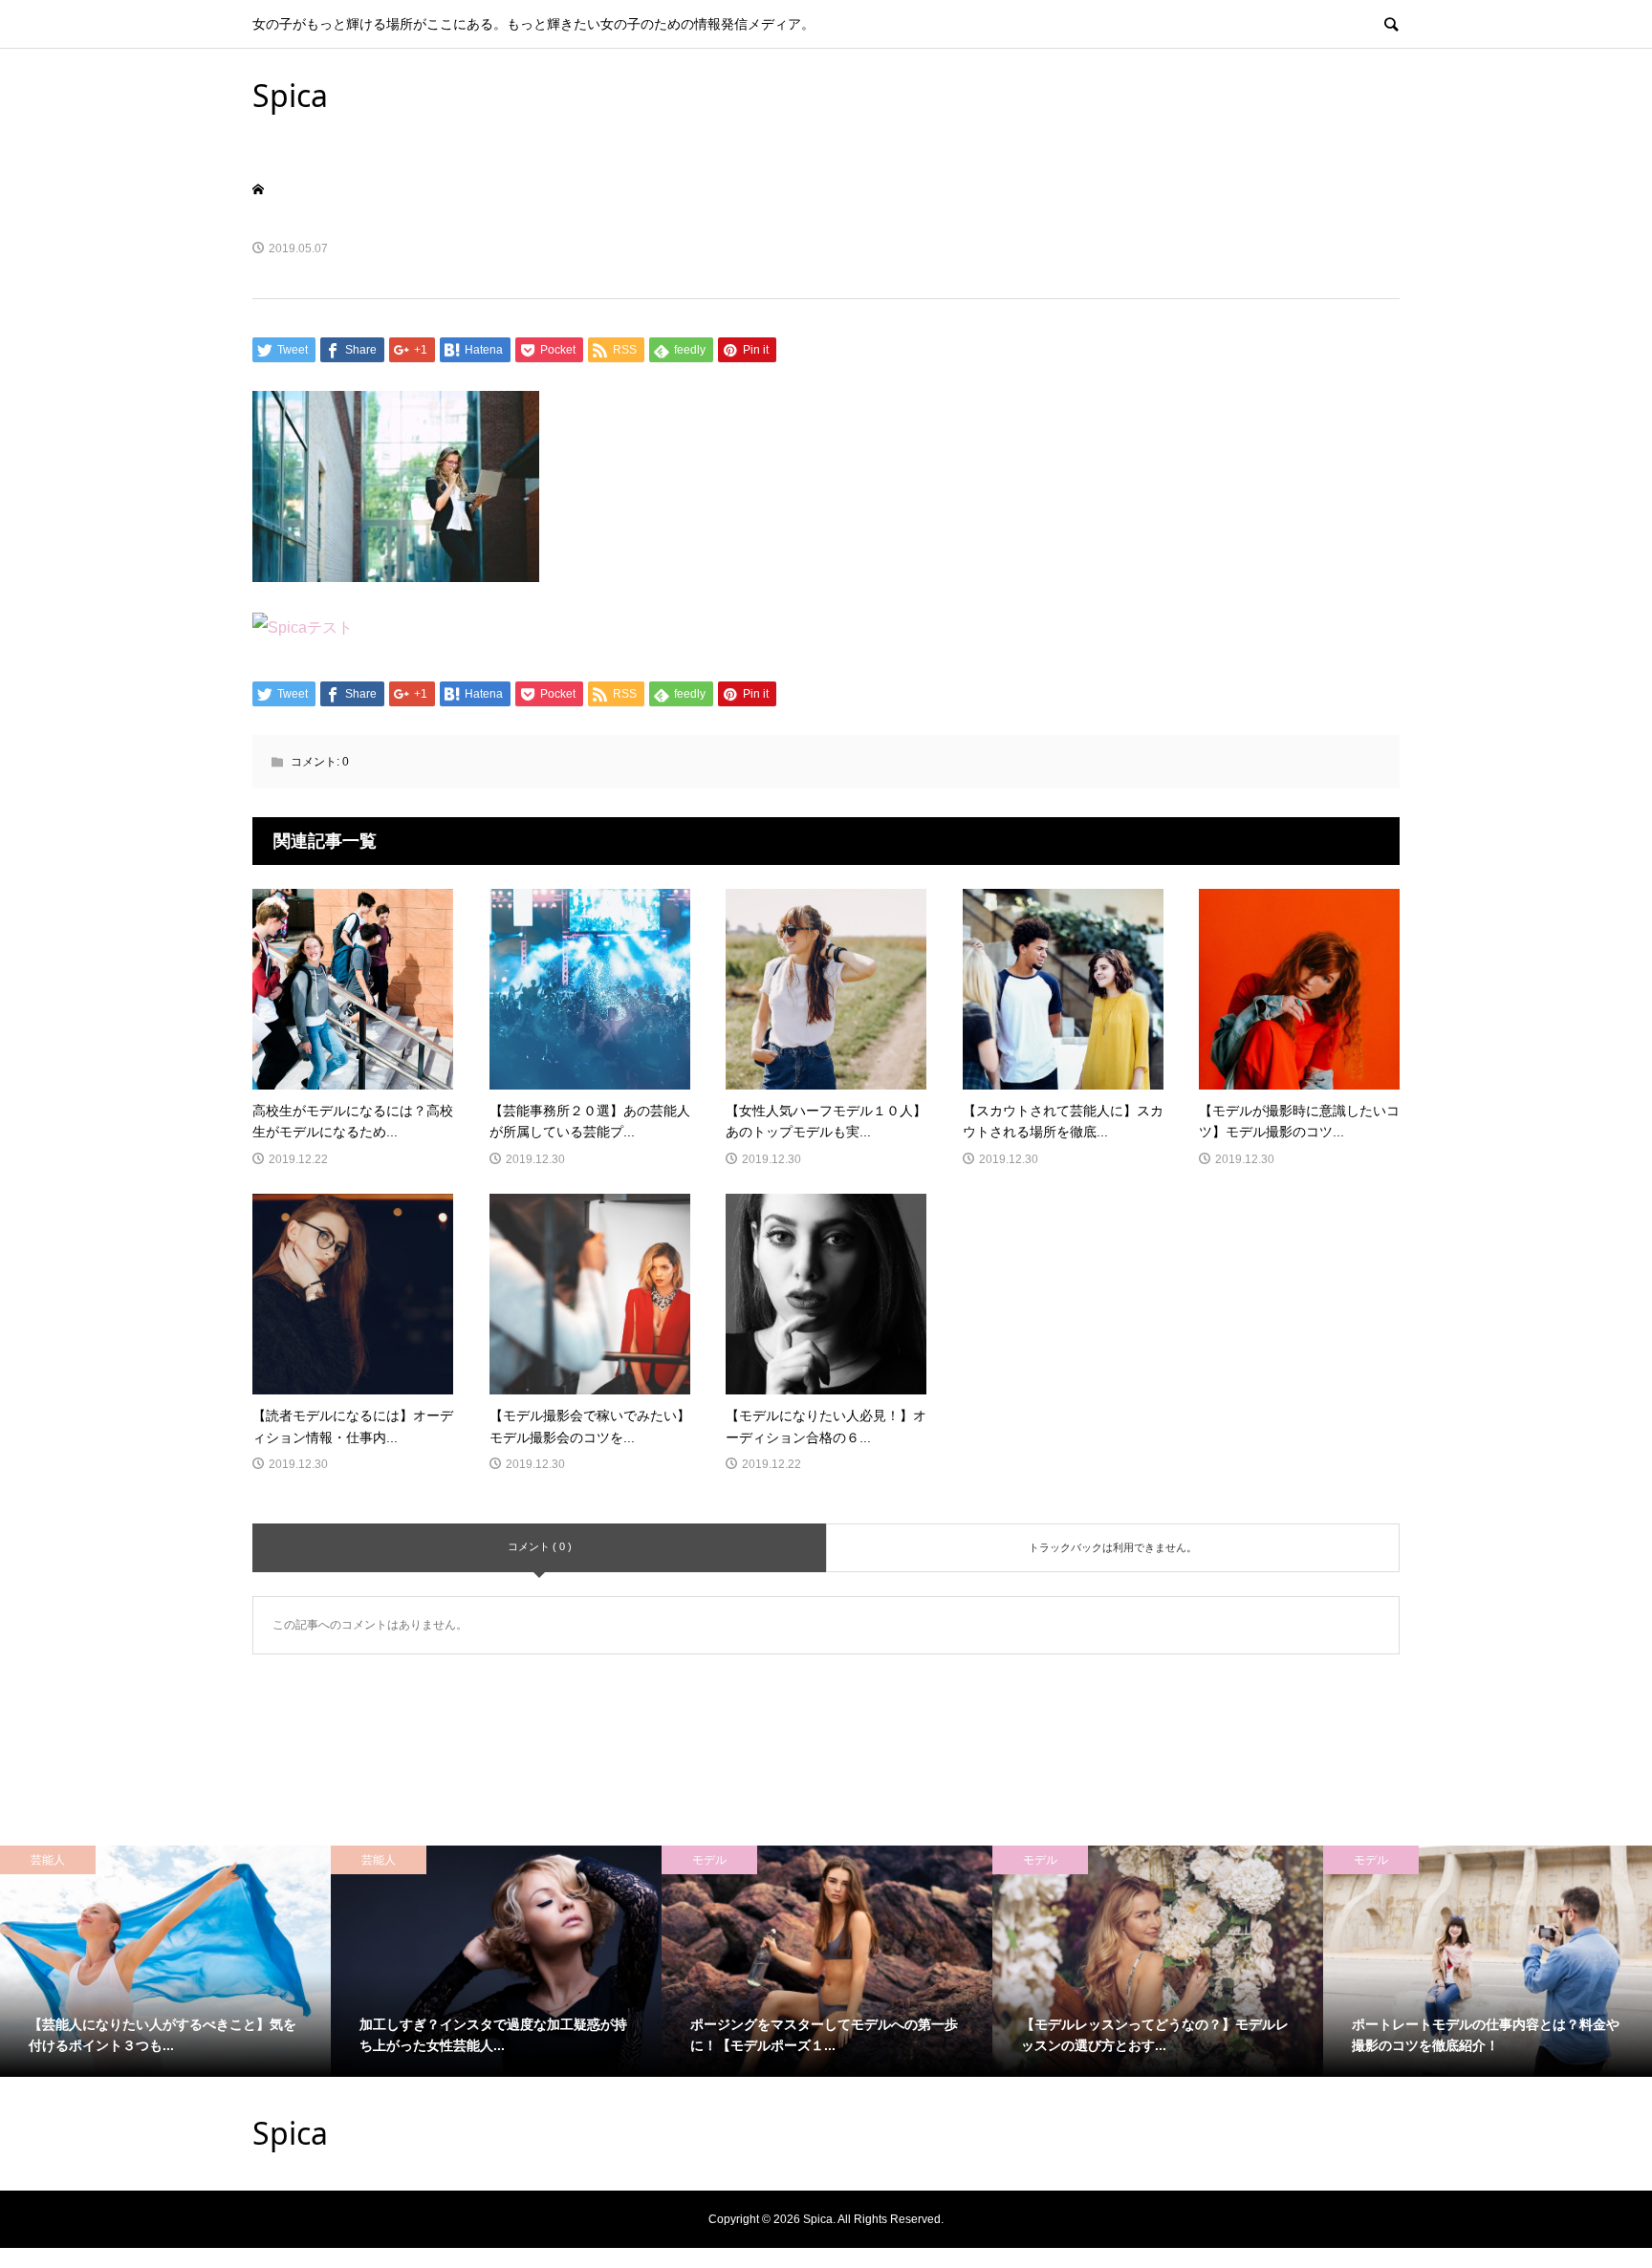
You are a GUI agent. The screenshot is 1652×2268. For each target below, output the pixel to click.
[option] (165, 1961)
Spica (290, 95)
